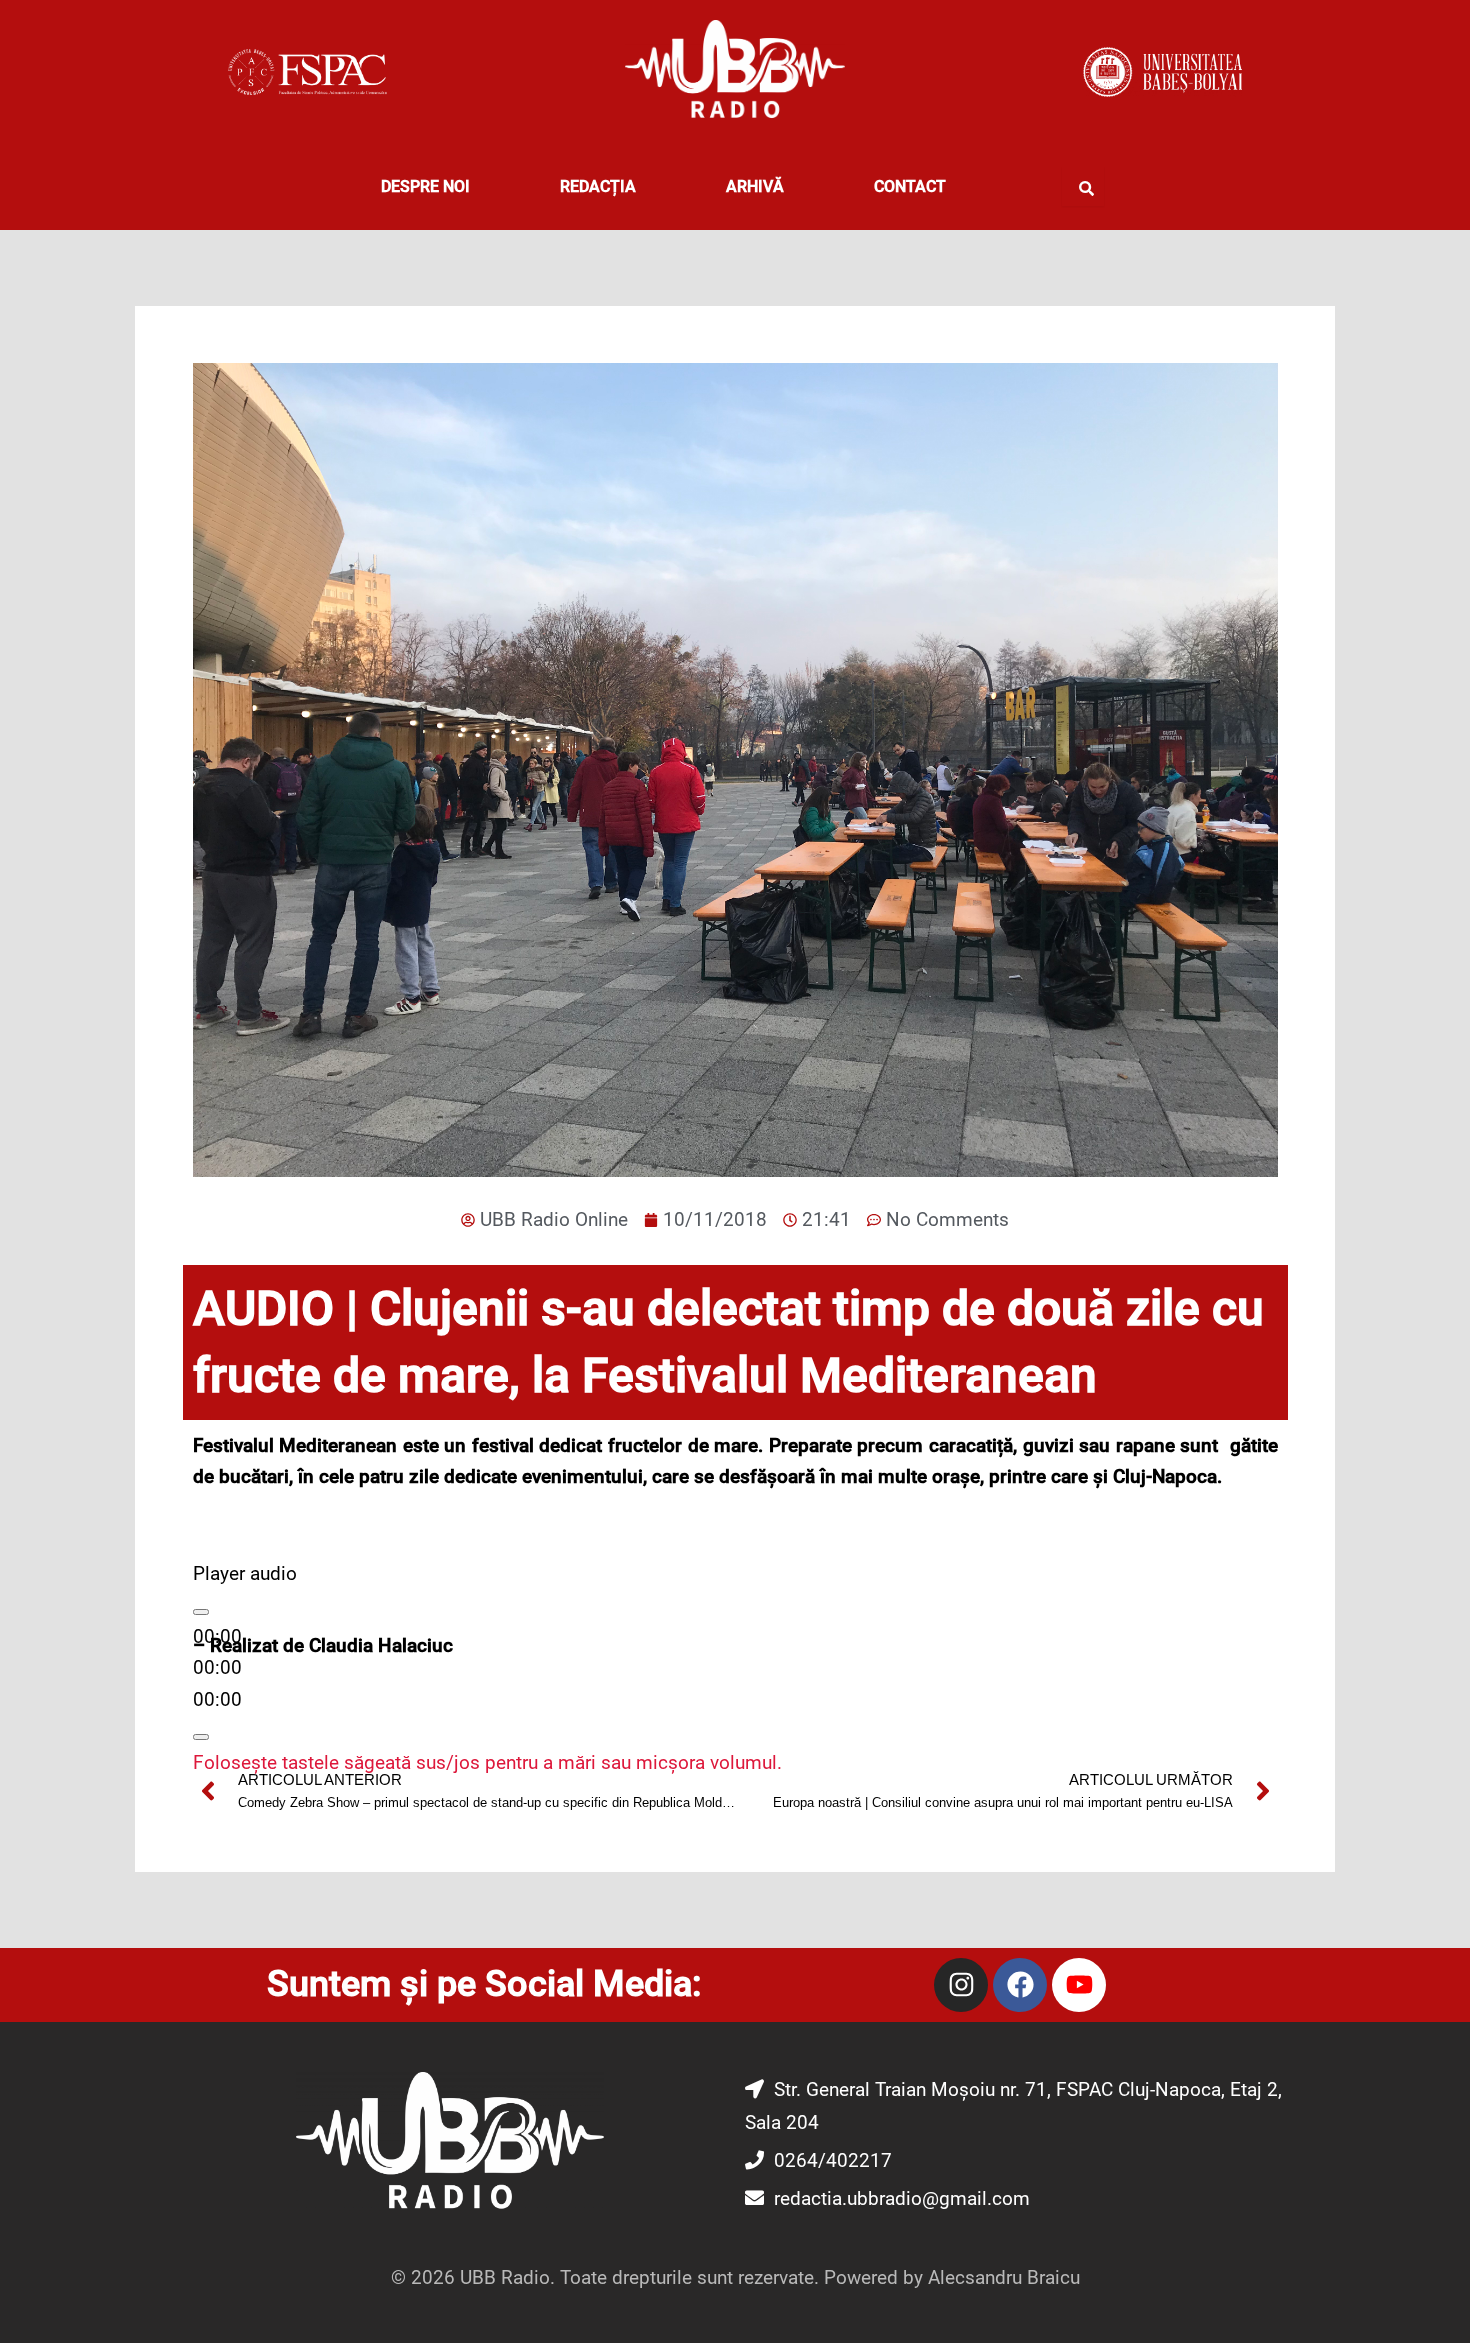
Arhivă (755, 186)
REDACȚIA (598, 186)
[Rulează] (201, 1612)
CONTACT (910, 186)
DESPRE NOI (425, 186)
